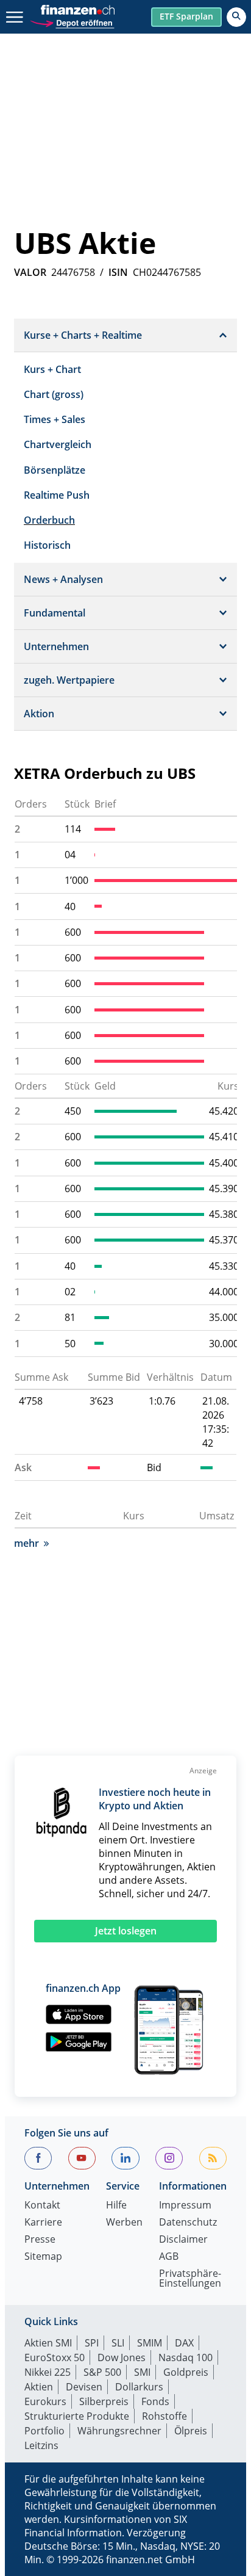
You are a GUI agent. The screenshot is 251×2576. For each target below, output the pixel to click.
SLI (118, 2343)
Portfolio (44, 2431)
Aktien (39, 2387)
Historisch (47, 545)
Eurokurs (45, 2401)
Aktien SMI (48, 2343)
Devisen (84, 2387)
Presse (40, 2240)
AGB (169, 2257)
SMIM (150, 2343)
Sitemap (43, 2257)
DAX (184, 2343)
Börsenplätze (55, 470)
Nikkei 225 (48, 2372)
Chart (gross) (54, 394)
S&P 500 (102, 2372)
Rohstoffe (164, 2416)
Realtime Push (57, 495)
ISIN (118, 272)
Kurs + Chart (52, 369)
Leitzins (41, 2445)
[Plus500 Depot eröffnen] (72, 22)
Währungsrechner (119, 2431)
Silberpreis (104, 2401)
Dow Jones (122, 2357)
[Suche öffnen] (236, 17)
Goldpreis (186, 2372)
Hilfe (116, 2206)
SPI (92, 2343)
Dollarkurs (139, 2387)
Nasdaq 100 (186, 2357)
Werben (124, 2223)
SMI (142, 2372)
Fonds (155, 2401)
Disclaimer (183, 2240)
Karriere (43, 2223)
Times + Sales (55, 419)
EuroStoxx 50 (55, 2357)
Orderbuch (49, 520)
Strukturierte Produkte (77, 2416)
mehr (27, 1543)
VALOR (30, 272)
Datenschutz (188, 2223)
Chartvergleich (58, 444)
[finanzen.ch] (78, 10)
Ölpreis (191, 2431)
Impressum (185, 2206)
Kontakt (42, 2206)
